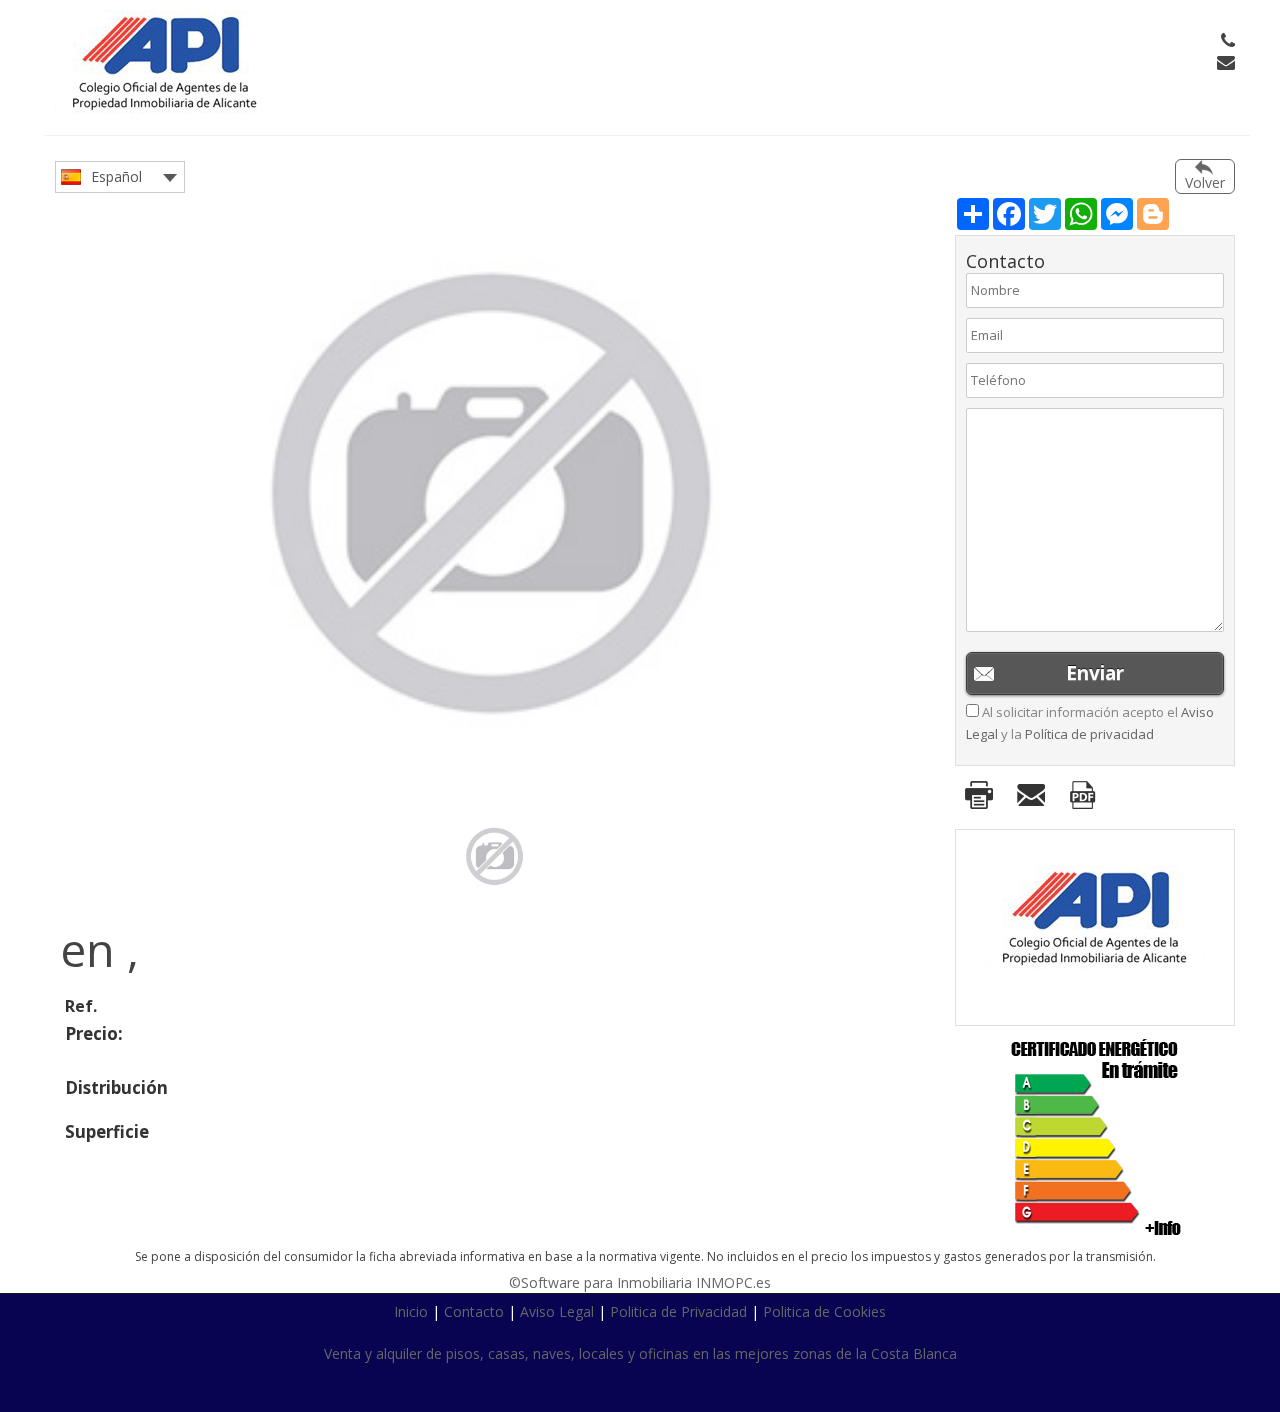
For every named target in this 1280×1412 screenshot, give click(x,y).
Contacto (474, 1311)
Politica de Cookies (824, 1311)
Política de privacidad (1089, 734)
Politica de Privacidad (678, 1311)
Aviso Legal (557, 1311)
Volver (1205, 182)
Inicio (411, 1311)
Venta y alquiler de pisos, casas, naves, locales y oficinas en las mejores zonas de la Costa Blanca (640, 1353)
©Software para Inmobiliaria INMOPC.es (640, 1282)
